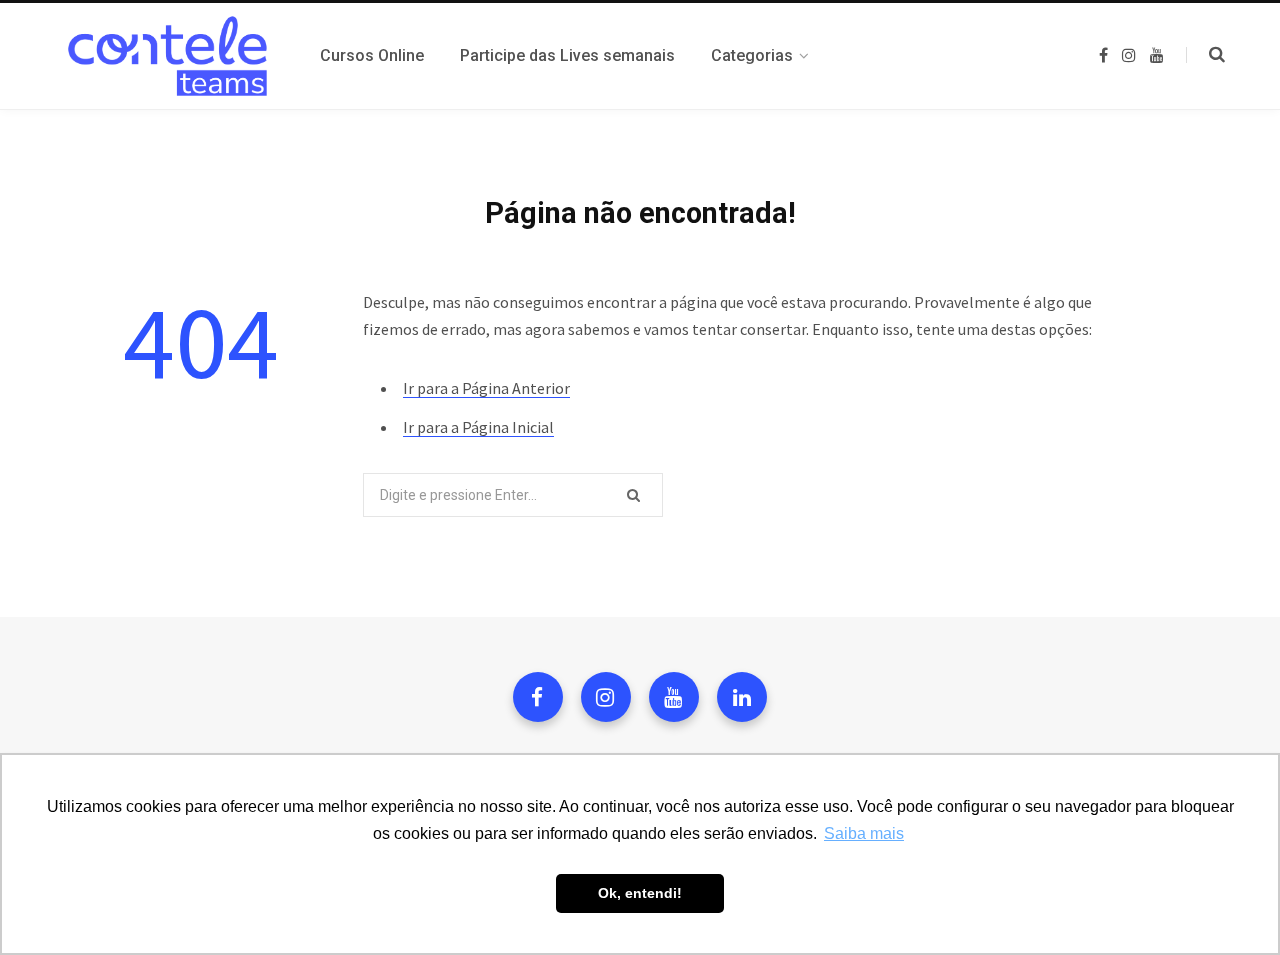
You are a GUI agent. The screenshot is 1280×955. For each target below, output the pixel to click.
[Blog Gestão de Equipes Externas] (163, 56)
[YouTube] (674, 697)
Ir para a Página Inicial (478, 427)
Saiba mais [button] (864, 833)
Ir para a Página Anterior (486, 388)
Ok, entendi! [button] (640, 893)
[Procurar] (1205, 55)
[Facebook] (538, 697)
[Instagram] (606, 697)
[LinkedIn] (742, 697)
